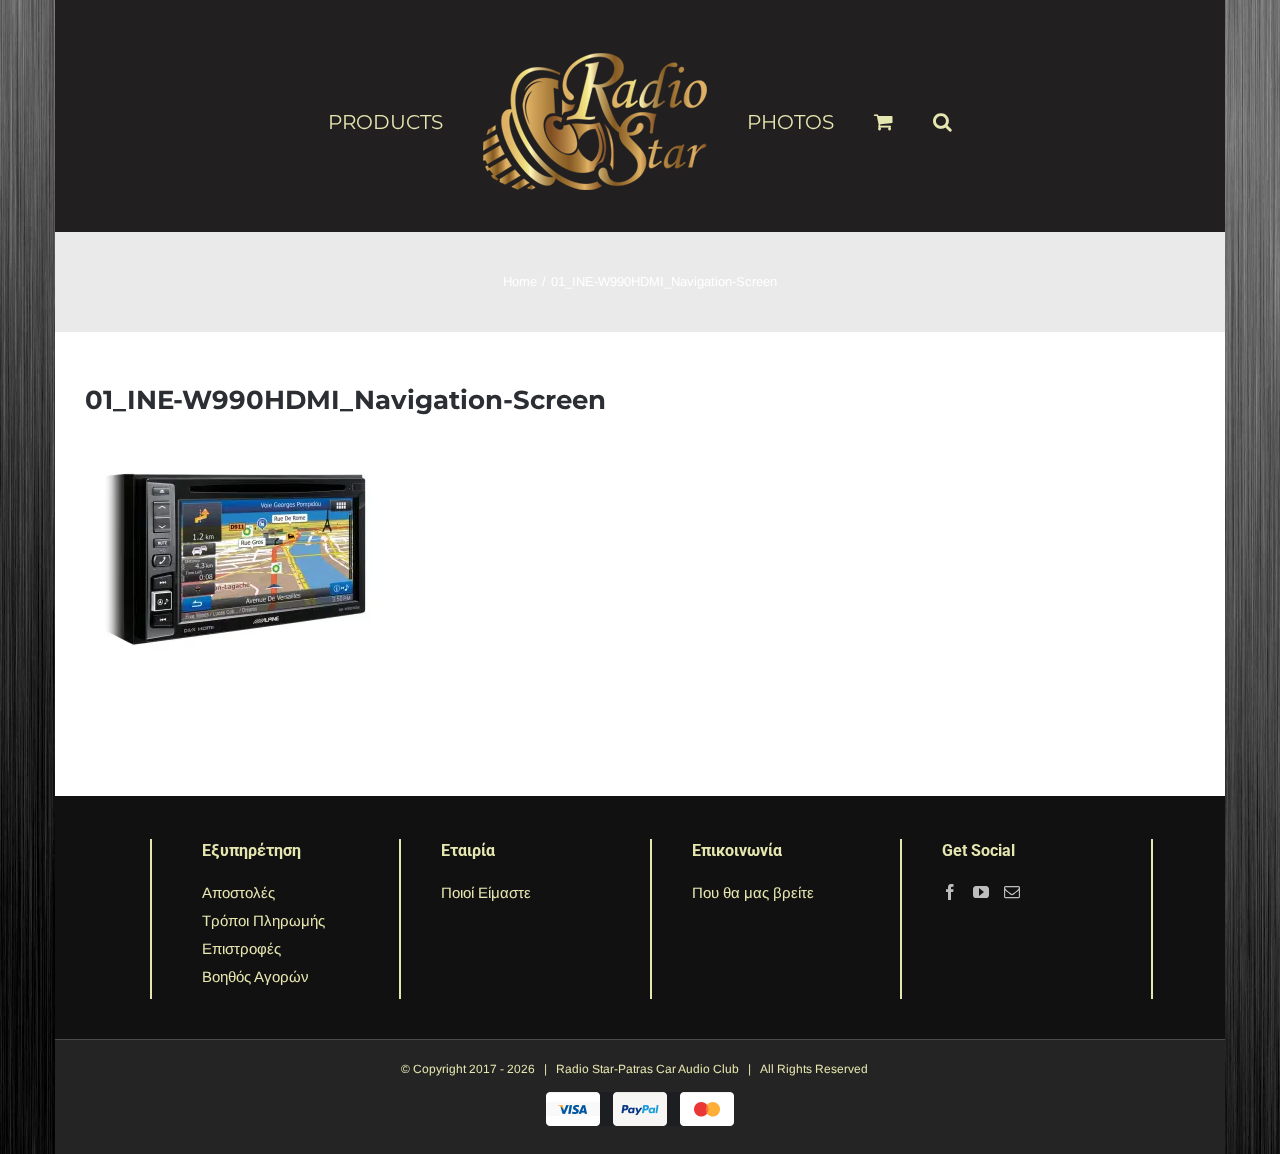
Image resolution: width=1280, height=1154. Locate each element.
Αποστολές (238, 892)
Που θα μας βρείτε (753, 892)
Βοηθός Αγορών (255, 976)
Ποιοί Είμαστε (486, 892)
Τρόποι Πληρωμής (263, 920)
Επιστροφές (241, 948)
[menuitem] (429, 121)
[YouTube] (981, 892)
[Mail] (1012, 892)
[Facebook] (950, 892)
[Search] (910, 113)
